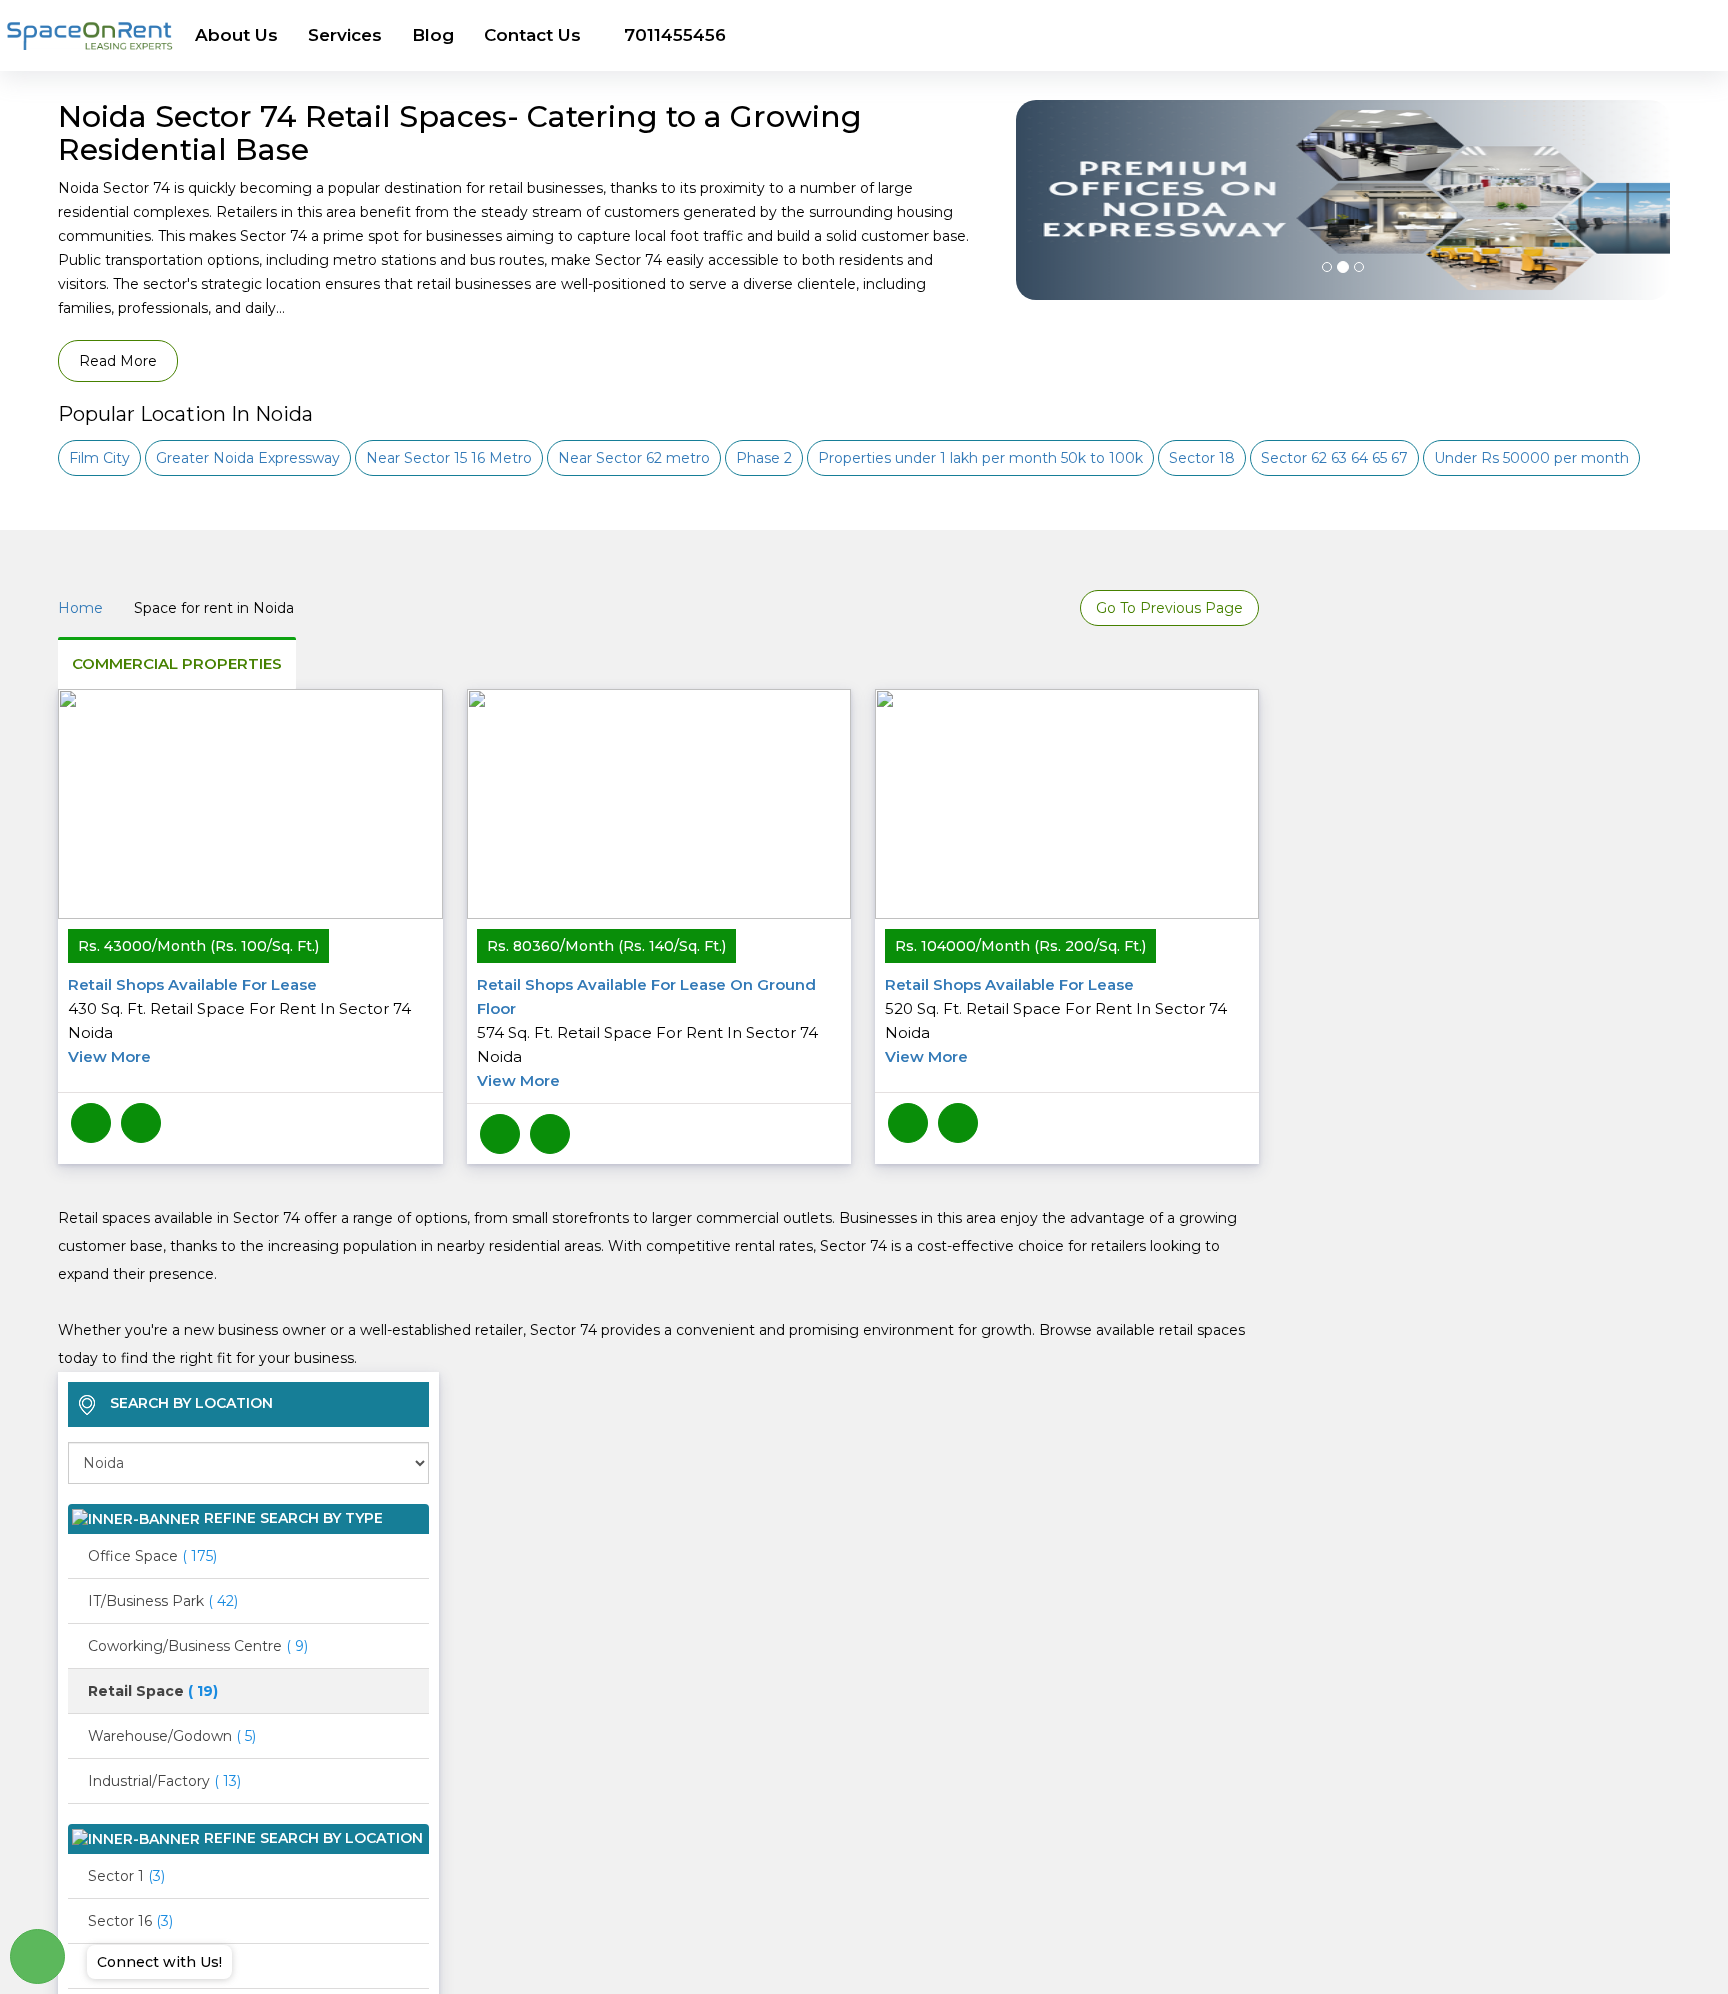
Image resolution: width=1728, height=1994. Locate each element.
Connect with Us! (159, 1962)
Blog (433, 35)
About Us (236, 35)
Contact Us (532, 35)
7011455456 (675, 35)
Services (345, 35)
